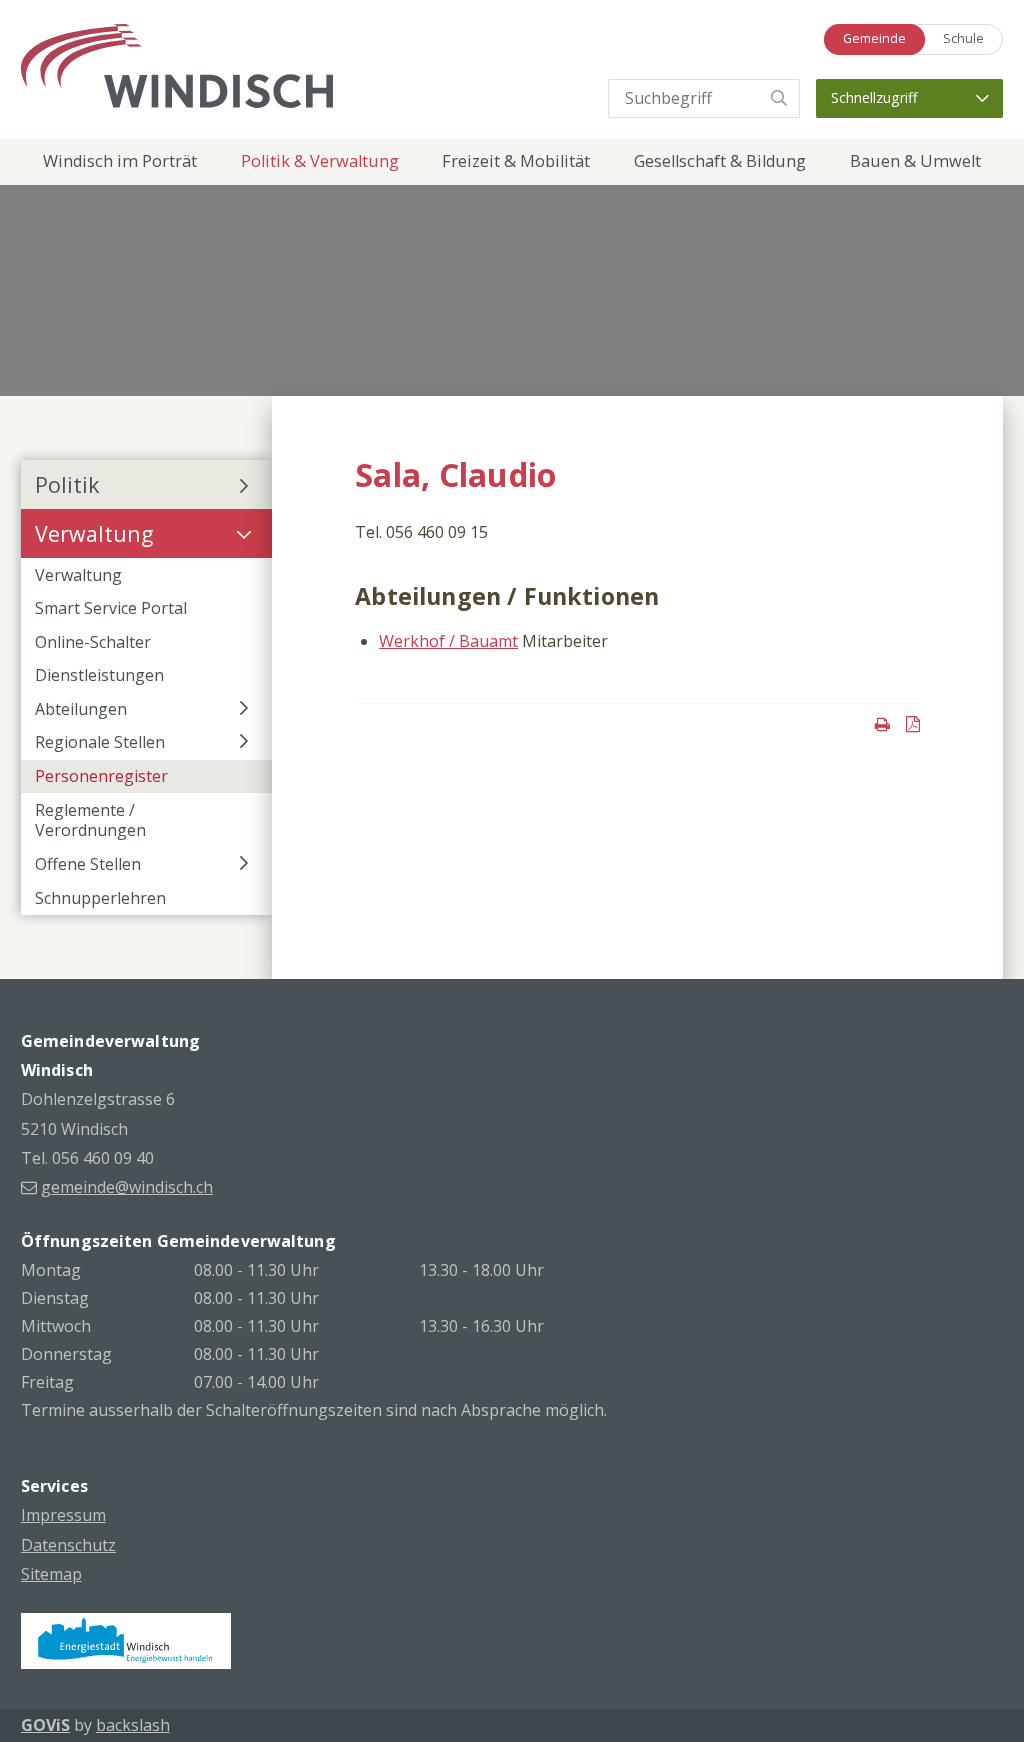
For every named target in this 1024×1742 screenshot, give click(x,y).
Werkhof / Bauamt (448, 641)
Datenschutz (68, 1545)
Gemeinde (874, 38)
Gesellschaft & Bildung (720, 161)
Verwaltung (94, 533)
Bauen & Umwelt (915, 161)
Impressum (63, 1515)
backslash (133, 1725)
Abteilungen (81, 709)
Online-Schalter (93, 642)
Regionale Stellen (100, 742)
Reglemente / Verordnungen (90, 820)
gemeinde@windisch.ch (127, 1187)
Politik (67, 484)
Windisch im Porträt (120, 161)
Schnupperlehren (100, 898)
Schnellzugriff (874, 97)
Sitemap (51, 1574)
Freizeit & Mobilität (516, 161)
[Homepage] (177, 64)
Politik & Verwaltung (320, 161)
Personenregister (101, 776)
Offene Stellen (88, 864)
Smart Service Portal (111, 608)
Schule (963, 38)
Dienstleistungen (99, 675)
